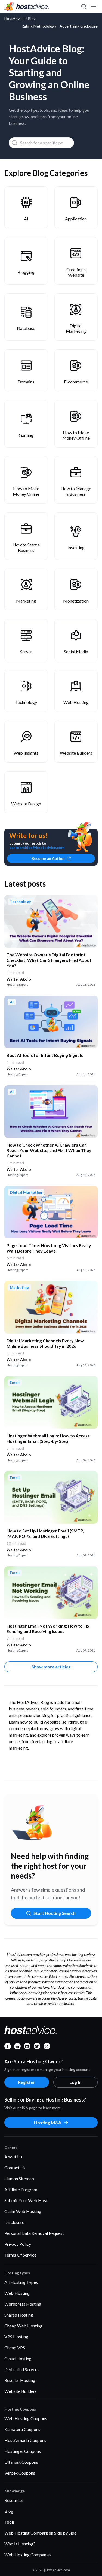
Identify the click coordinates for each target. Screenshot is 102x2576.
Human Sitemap (19, 2179)
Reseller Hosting (20, 2380)
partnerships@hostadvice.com (37, 847)
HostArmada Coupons (25, 2440)
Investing (76, 547)
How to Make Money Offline (76, 435)
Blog (9, 2511)
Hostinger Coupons (23, 2451)
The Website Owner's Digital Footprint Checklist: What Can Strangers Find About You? (49, 960)
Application (76, 219)
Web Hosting (76, 702)
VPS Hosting (16, 2337)
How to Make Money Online (26, 491)
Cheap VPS (15, 2347)
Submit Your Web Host (26, 2200)
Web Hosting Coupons (26, 2418)
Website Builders (76, 753)
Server (26, 651)
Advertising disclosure (79, 26)
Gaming (26, 435)
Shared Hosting (19, 2315)
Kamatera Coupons (22, 2429)
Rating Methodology (39, 26)
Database (26, 328)
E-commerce (76, 382)
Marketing (26, 601)
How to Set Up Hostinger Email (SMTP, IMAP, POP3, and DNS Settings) (45, 1533)
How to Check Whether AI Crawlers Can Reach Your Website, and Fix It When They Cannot (49, 1150)
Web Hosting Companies (28, 2555)
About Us (13, 2157)
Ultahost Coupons (21, 2462)
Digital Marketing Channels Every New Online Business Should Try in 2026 (45, 1343)
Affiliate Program (21, 2189)
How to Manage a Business (76, 491)
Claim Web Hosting (23, 2211)
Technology (26, 702)
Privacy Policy (18, 2244)
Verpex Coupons (20, 2473)
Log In (75, 2082)
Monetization (76, 601)
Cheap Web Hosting (23, 2326)
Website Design (26, 804)
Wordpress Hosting (23, 2304)
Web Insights (26, 753)
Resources (14, 2500)
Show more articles (51, 1667)
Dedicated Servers (21, 2369)
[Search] (84, 7)
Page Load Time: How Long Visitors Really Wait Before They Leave (49, 1248)
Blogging (26, 272)
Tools (10, 2522)
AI (26, 219)
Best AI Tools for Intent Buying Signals (45, 1055)
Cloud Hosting (18, 2358)
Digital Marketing (76, 328)
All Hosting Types (21, 2282)
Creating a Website (76, 272)
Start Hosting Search (55, 1913)
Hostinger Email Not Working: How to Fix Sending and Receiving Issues (48, 1629)
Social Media (76, 651)
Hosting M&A (48, 2122)
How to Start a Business (26, 547)
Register (27, 2082)
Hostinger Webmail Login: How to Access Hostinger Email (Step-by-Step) (48, 1438)
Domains (26, 382)
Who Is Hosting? (20, 2544)
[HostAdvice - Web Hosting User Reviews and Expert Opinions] (27, 7)
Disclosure (14, 2222)
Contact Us (15, 2168)
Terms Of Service (20, 2255)
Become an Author (48, 858)
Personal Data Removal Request (34, 2233)
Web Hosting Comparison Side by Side (40, 2533)
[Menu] (93, 7)
